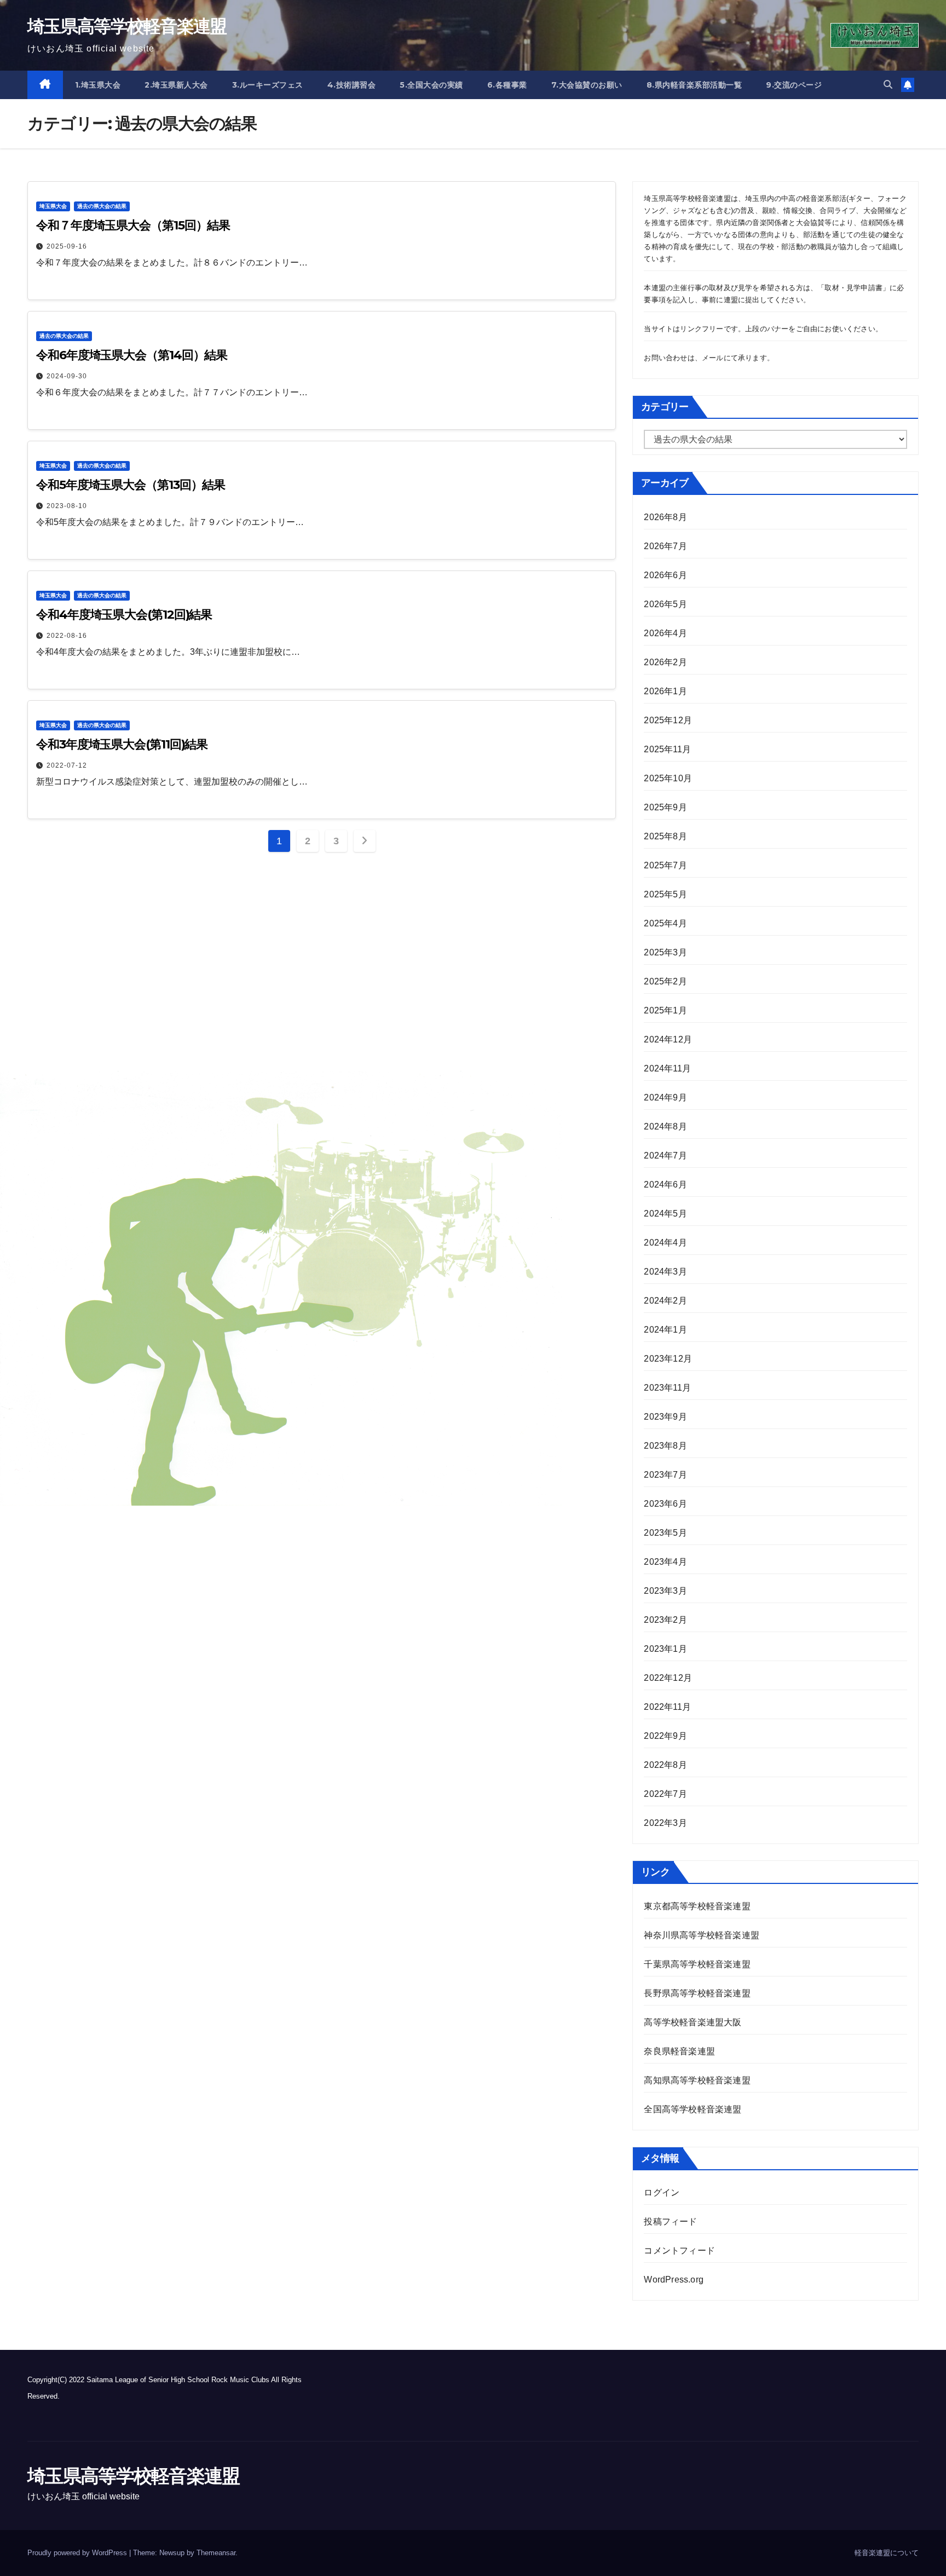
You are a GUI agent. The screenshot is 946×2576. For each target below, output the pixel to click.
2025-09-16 (67, 246)
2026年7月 (665, 546)
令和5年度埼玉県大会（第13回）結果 (131, 485)
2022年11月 (667, 1707)
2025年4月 (665, 923)
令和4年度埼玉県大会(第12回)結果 (124, 615)
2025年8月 (665, 836)
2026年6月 (665, 575)
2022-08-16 (67, 636)
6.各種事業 (507, 85)
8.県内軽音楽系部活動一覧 (694, 85)
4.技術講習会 (352, 85)
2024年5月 (665, 1214)
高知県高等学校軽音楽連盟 (697, 2080)
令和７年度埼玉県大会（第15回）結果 (133, 225)
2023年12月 (668, 1359)
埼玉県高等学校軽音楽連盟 (127, 26)
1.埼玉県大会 (98, 85)
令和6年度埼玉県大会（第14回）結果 (132, 355)
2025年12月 (668, 720)
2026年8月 (665, 517)
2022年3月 (665, 1823)
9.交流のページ (794, 85)
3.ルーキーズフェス (268, 85)
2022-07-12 (67, 765)
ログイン (662, 2192)
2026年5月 (665, 604)
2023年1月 (665, 1649)
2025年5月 (665, 894)
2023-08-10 (67, 506)
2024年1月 (665, 1330)
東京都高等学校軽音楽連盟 (697, 1906)
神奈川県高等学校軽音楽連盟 (702, 1935)
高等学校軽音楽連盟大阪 (693, 2022)
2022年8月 (665, 1765)
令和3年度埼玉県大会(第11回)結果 (122, 744)
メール (713, 358)
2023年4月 (665, 1562)
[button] (888, 85)
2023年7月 (665, 1475)
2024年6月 (665, 1185)
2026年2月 (665, 662)
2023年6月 (665, 1504)
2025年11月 (667, 749)
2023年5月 (665, 1533)
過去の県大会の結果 (102, 206)
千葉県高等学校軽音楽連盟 (698, 1964)
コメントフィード (679, 2251)
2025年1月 (665, 1010)
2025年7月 (665, 865)
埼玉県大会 (53, 206)
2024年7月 (665, 1156)
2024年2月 (665, 1301)
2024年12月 (668, 1039)
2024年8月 (665, 1126)
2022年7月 (665, 1794)
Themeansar (216, 2553)
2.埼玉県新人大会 (176, 85)
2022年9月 (665, 1736)
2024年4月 (665, 1243)
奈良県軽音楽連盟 (679, 2051)
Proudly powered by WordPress (78, 2553)
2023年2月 (665, 1620)
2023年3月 (665, 1591)
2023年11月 (667, 1388)
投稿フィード (670, 2221)
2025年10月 (668, 778)
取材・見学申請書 (853, 288)
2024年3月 (665, 1272)
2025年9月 (665, 807)
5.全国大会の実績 (431, 85)
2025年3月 (665, 952)
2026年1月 (665, 691)
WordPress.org (674, 2280)
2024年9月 (665, 1097)
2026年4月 (665, 633)
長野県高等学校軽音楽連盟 (697, 1993)
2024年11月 (667, 1068)
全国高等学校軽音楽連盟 (693, 2109)
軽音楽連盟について (887, 2553)
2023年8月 (665, 1446)
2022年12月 (668, 1678)
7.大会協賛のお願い (587, 85)
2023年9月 (665, 1417)
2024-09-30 (67, 376)
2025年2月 (665, 981)
